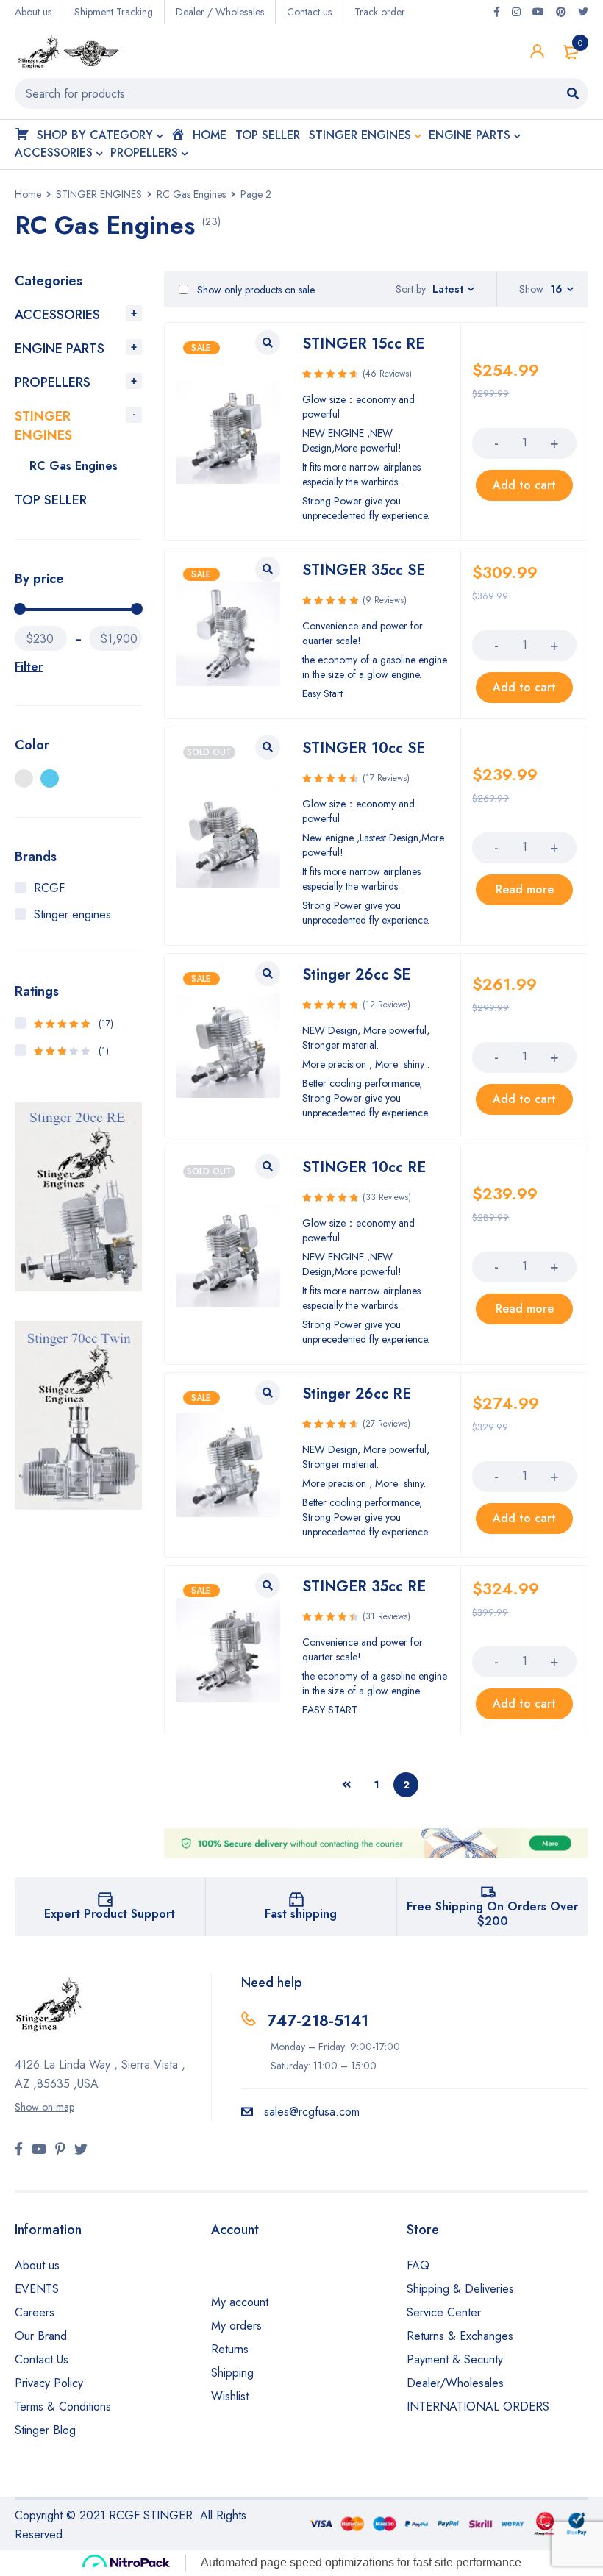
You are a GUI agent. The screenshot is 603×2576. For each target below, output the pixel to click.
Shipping (232, 2373)
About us (33, 12)
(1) (71, 1051)
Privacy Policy (49, 2383)
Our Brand (41, 2336)
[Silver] (24, 778)
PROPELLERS (53, 382)
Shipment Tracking (114, 12)
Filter (29, 667)
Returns (230, 2349)
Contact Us (42, 2359)
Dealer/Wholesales (455, 2383)
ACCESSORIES (57, 315)
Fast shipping (301, 1914)
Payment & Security (455, 2359)
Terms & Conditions (63, 2406)
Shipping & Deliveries (460, 2289)
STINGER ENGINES (99, 194)
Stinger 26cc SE (356, 975)
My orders (236, 2326)
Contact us (309, 12)
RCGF (49, 888)
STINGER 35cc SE (364, 570)
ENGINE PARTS (60, 349)
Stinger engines (72, 914)
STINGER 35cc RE (364, 1587)
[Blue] (50, 778)
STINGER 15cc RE (363, 344)
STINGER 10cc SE (364, 748)
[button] (524, 485)
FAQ (418, 2265)
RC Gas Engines (191, 194)
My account (240, 2302)
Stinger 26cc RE (357, 1394)
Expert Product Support (110, 1914)
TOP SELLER (51, 500)
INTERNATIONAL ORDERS (478, 2406)
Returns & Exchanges (460, 2336)
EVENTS (37, 2289)
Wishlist (230, 2396)
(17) (74, 1024)
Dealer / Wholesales (220, 12)
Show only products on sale (254, 290)
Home (28, 194)
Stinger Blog (45, 2430)
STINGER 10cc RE (364, 1167)
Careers (35, 2312)
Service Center (444, 2312)
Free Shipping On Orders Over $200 (492, 1914)
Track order (380, 12)
